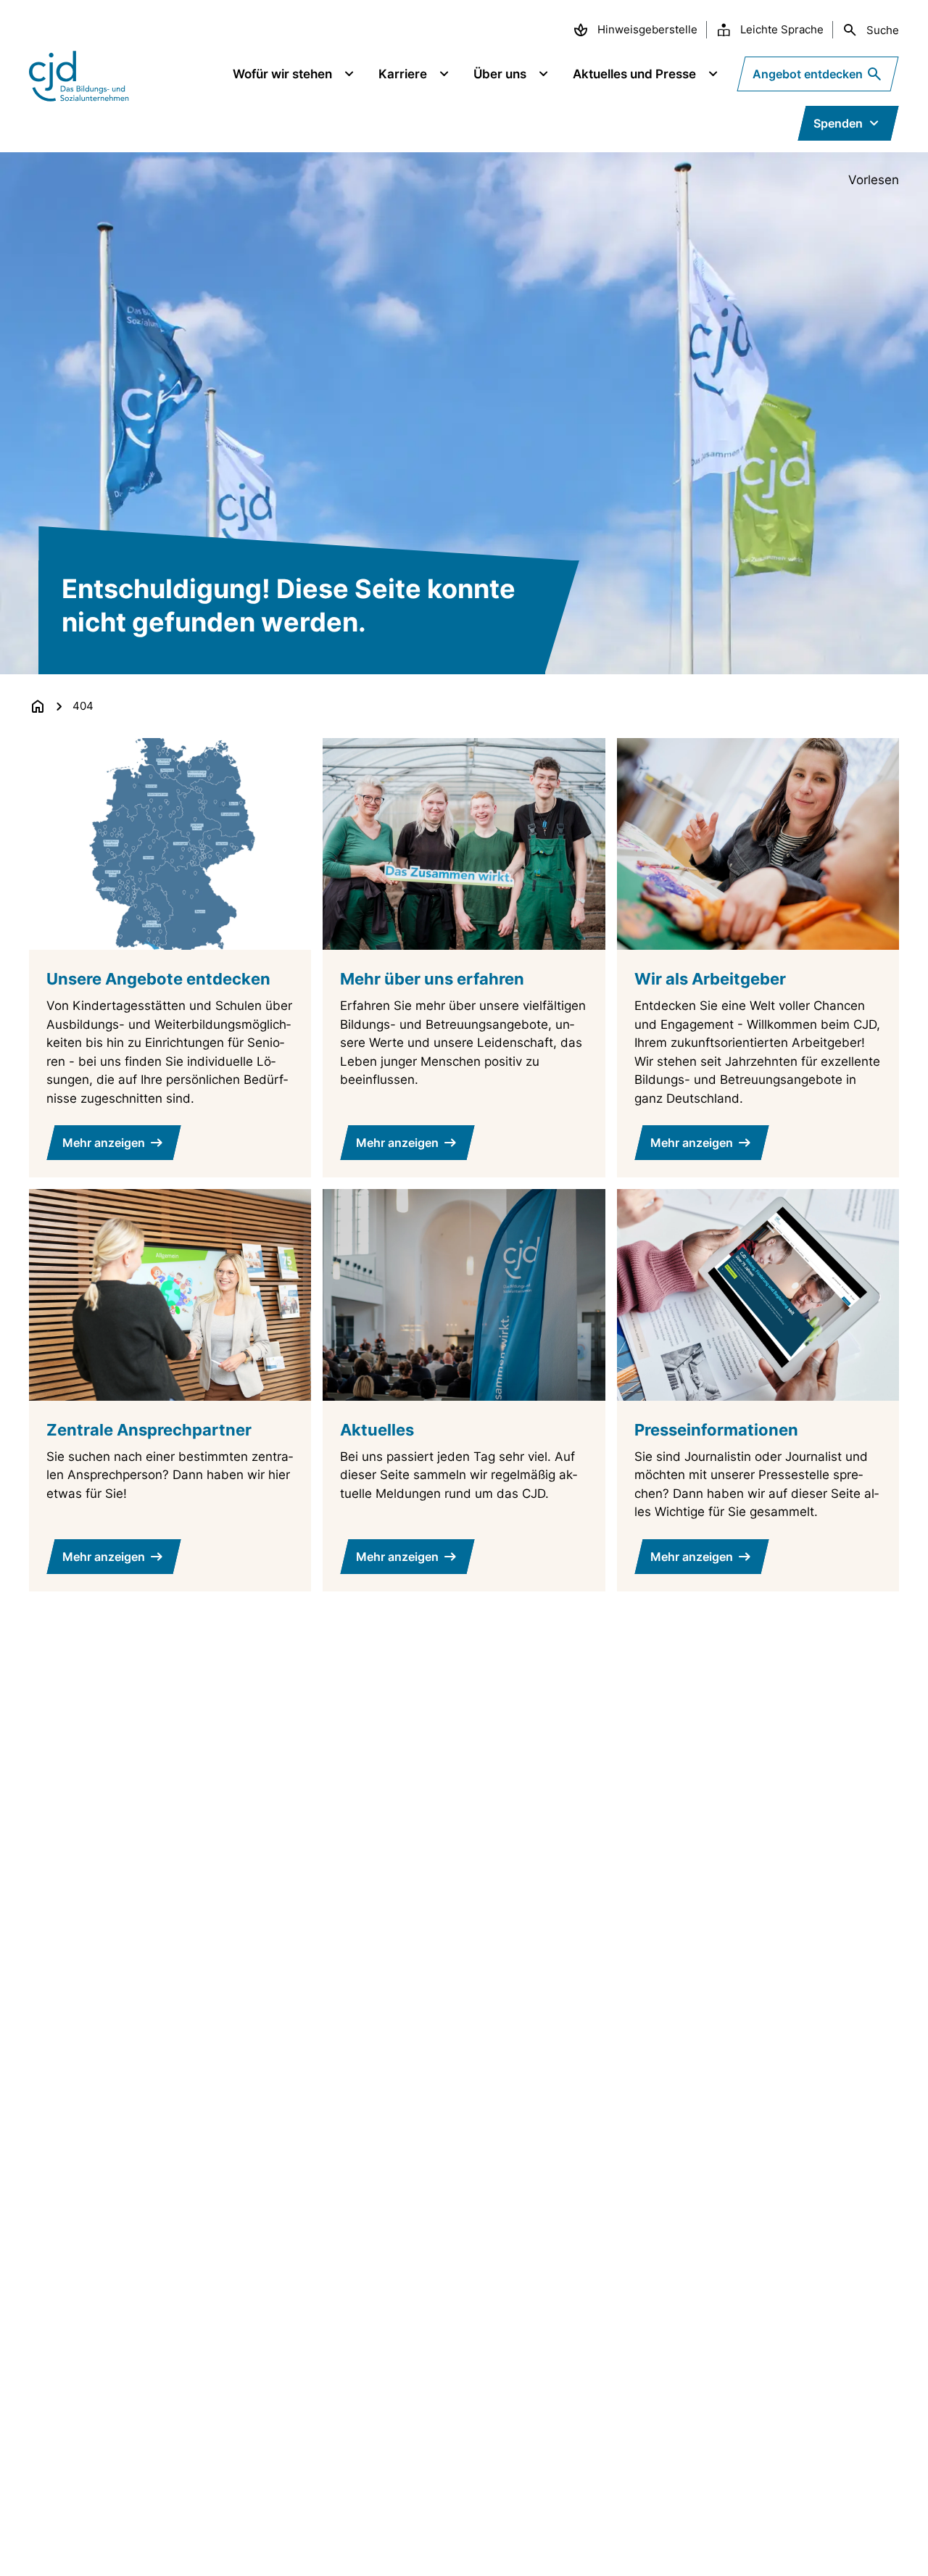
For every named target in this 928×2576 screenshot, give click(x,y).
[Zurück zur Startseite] (38, 706)
